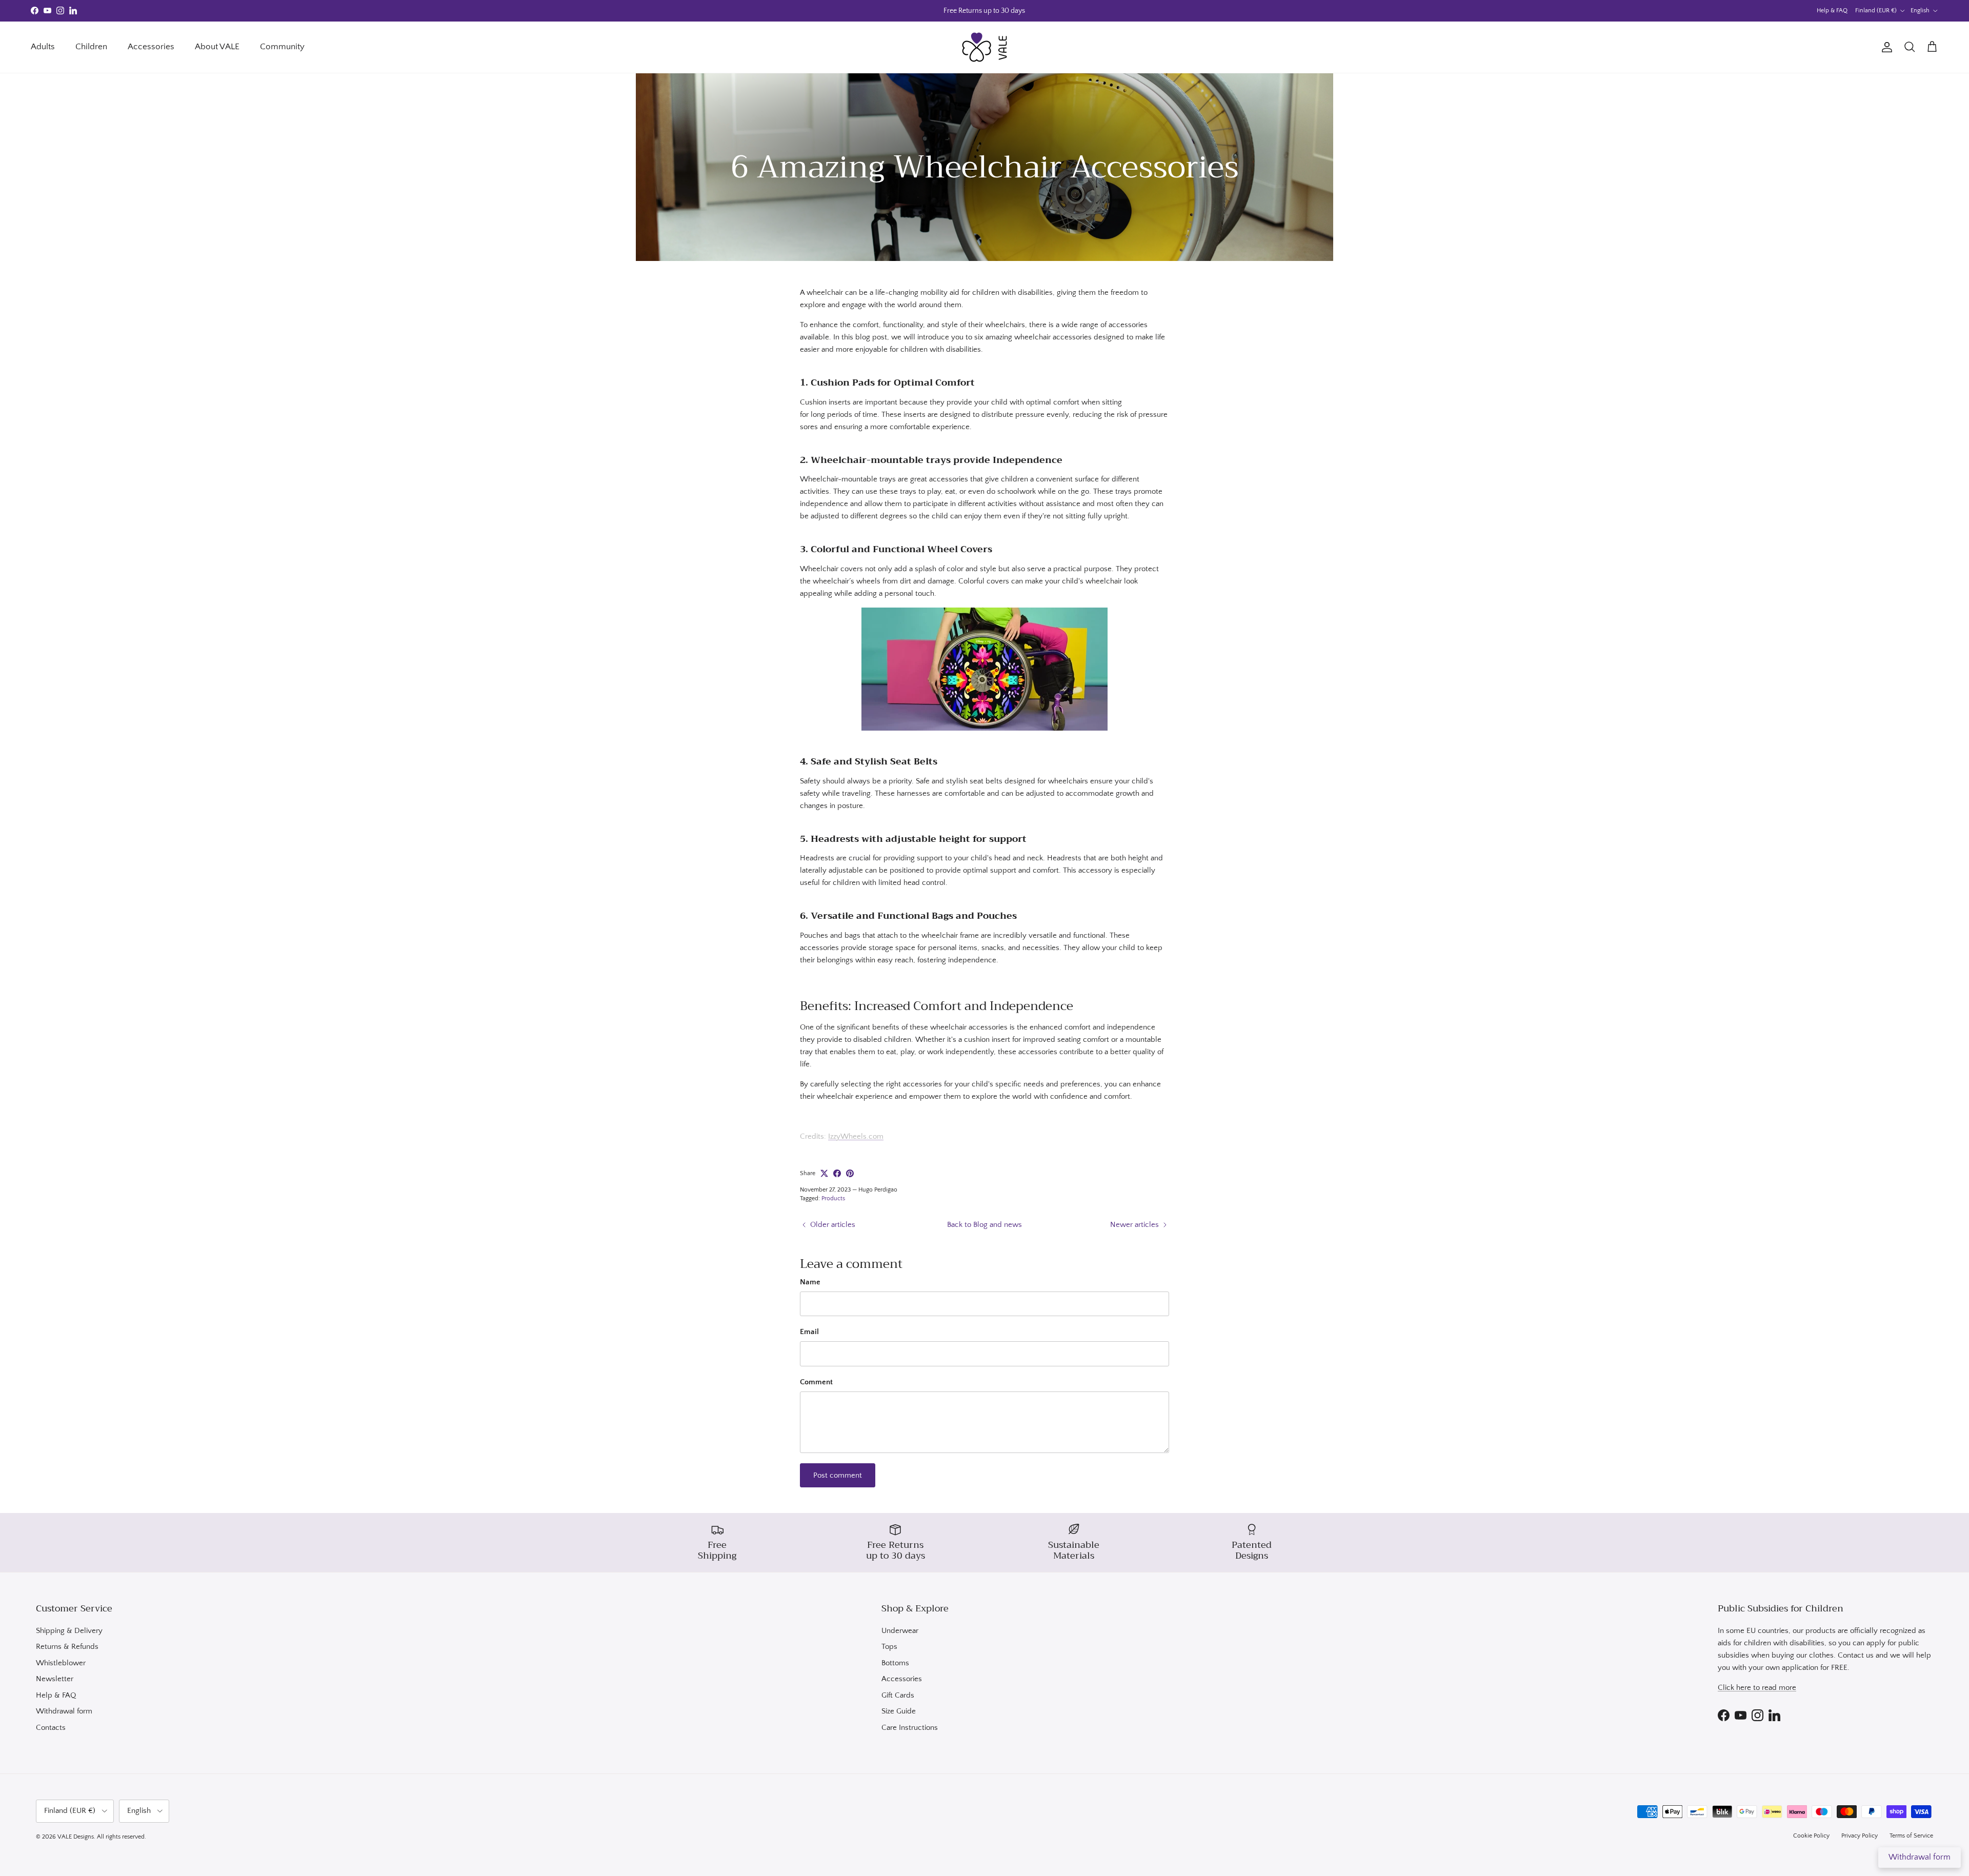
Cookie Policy (1811, 1836)
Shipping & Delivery (69, 1631)
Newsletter (55, 1679)
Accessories (151, 47)
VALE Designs (76, 1837)
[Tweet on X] (824, 1173)
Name (810, 1282)
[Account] (1885, 47)
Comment (816, 1382)
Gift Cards (898, 1695)
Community (282, 47)
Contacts (51, 1728)
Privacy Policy (1860, 1836)
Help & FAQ (1832, 11)
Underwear (900, 1631)
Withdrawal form (64, 1711)
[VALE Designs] (985, 47)
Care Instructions (910, 1728)
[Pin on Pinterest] (850, 1173)
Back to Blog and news (985, 1225)
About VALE (217, 47)
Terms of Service (1911, 1836)
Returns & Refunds (67, 1647)
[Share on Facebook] (837, 1173)
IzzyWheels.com (856, 1136)
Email (809, 1332)
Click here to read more (1757, 1688)
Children (91, 47)
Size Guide (899, 1711)
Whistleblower (61, 1663)
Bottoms (895, 1663)
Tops (889, 1647)
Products (833, 1198)
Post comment (838, 1475)
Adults (43, 47)
